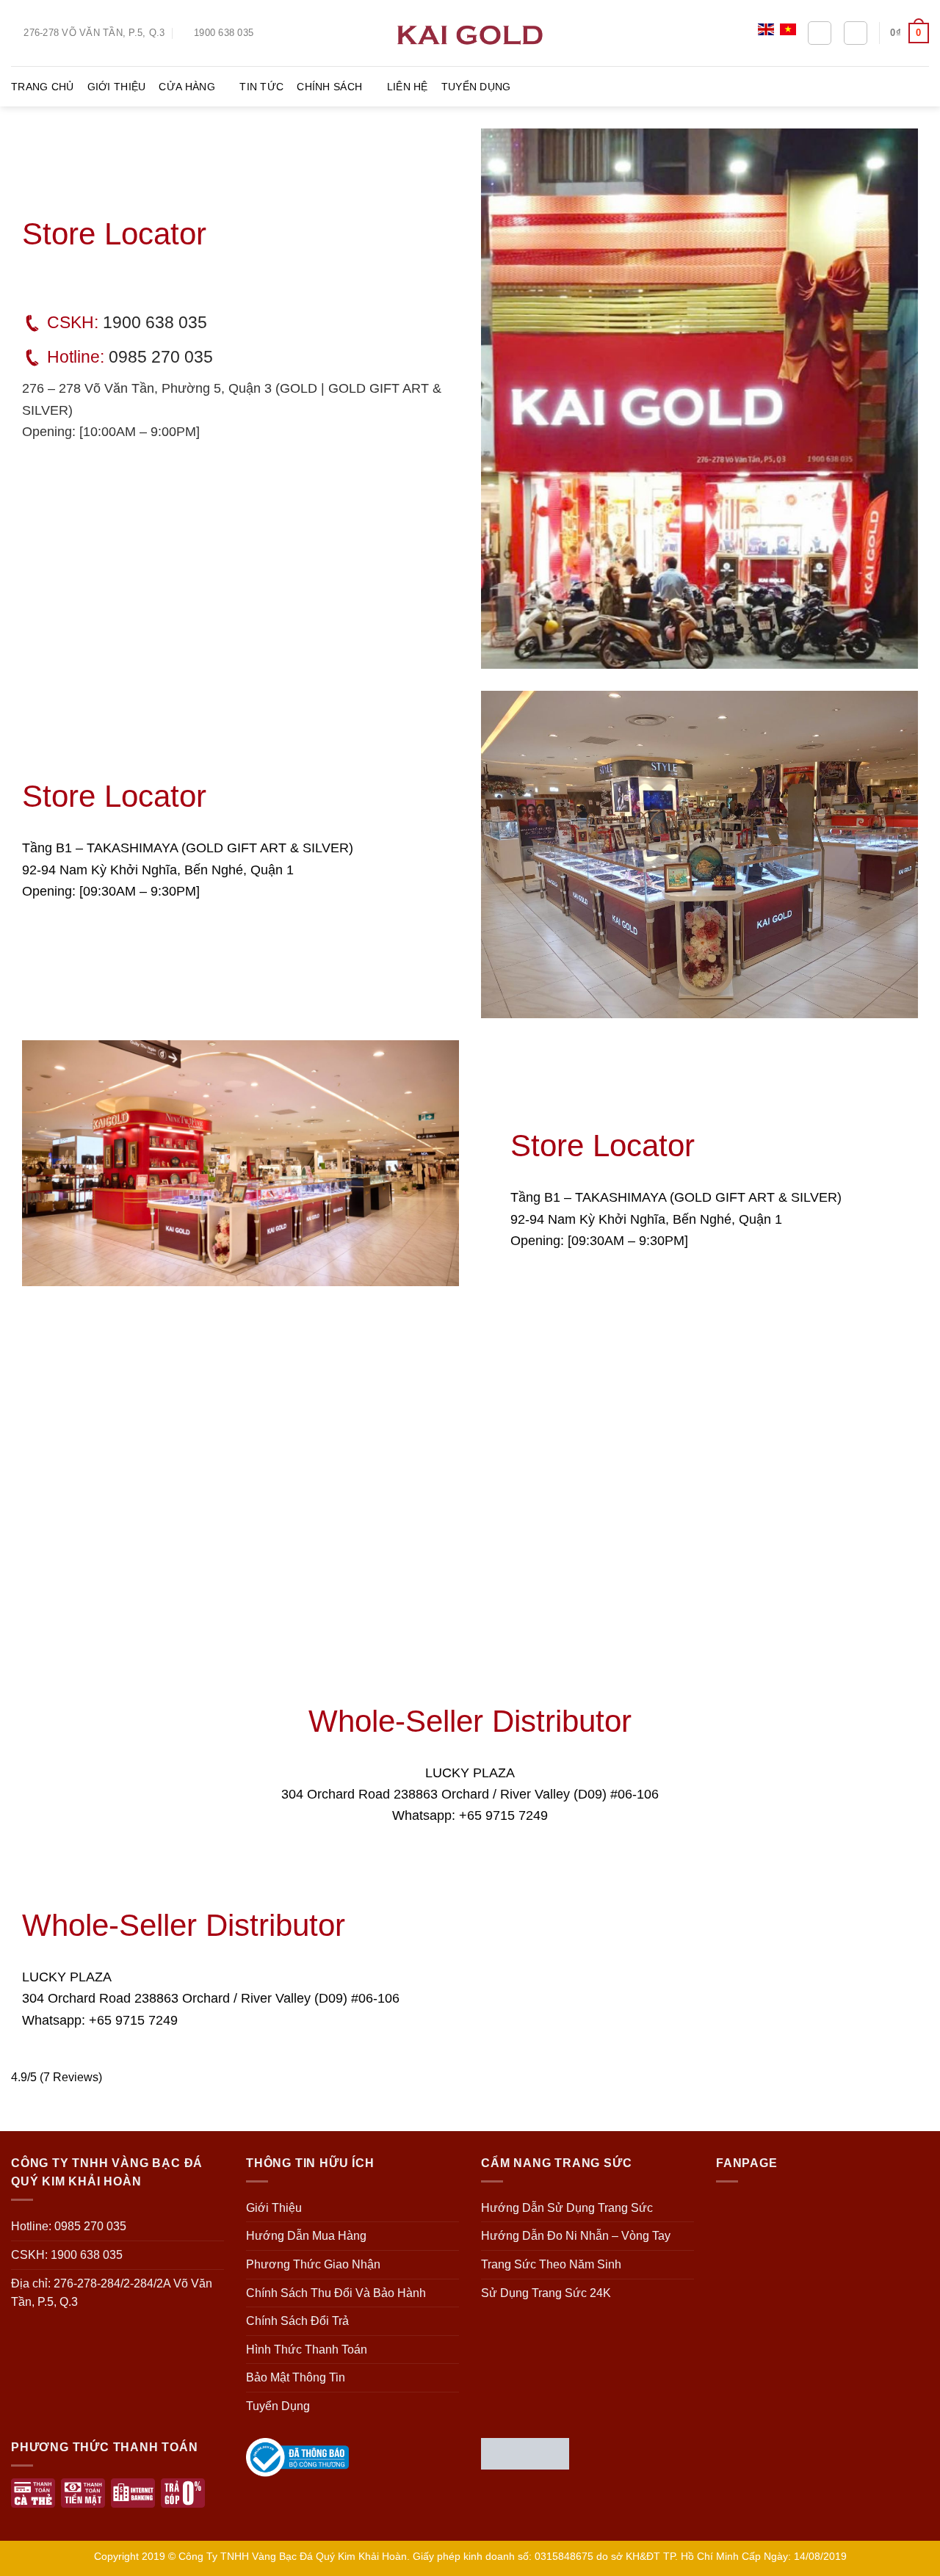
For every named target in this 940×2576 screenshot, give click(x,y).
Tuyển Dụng (476, 87)
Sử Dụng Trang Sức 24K (546, 2293)
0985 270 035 (161, 357)
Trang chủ (43, 87)
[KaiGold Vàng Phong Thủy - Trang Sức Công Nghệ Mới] (470, 33)
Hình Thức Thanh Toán (307, 2350)
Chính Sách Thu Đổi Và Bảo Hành (336, 2293)
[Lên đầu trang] (910, 2556)
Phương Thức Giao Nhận (313, 2264)
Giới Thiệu (117, 87)
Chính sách (329, 87)
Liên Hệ (408, 87)
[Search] (820, 33)
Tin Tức (261, 87)
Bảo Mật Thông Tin (296, 2377)
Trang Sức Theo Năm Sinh (551, 2264)
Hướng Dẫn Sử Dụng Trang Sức (567, 2208)
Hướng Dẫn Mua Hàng (306, 2236)
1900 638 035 (155, 322)
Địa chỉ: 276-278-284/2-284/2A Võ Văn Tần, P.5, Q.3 (112, 2293)
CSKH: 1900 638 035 (67, 2255)
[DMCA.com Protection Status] (525, 2452)
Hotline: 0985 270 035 (69, 2226)
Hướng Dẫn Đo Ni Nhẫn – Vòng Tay (576, 2236)
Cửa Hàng (187, 87)
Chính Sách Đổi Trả (297, 2321)
